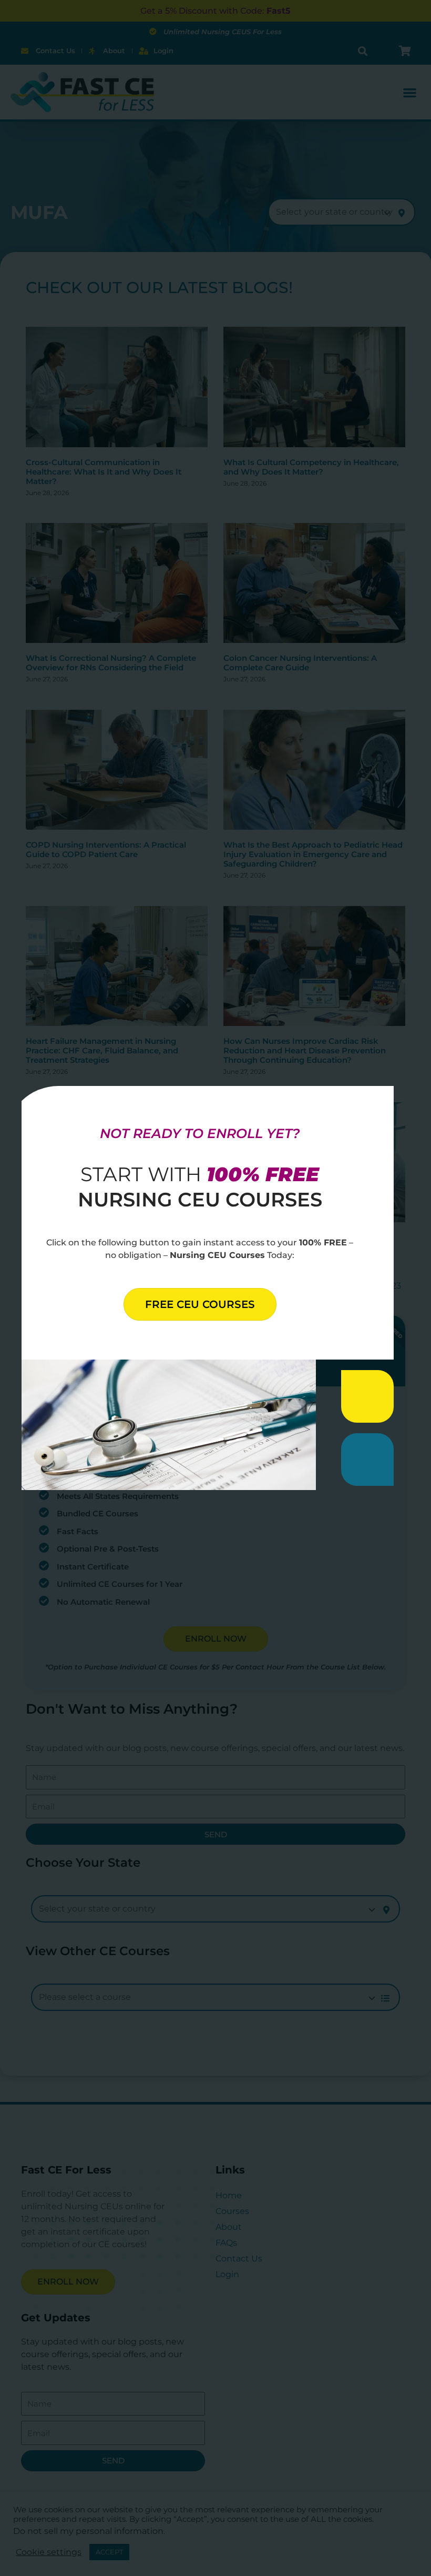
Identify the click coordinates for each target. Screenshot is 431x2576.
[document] (215, 1288)
